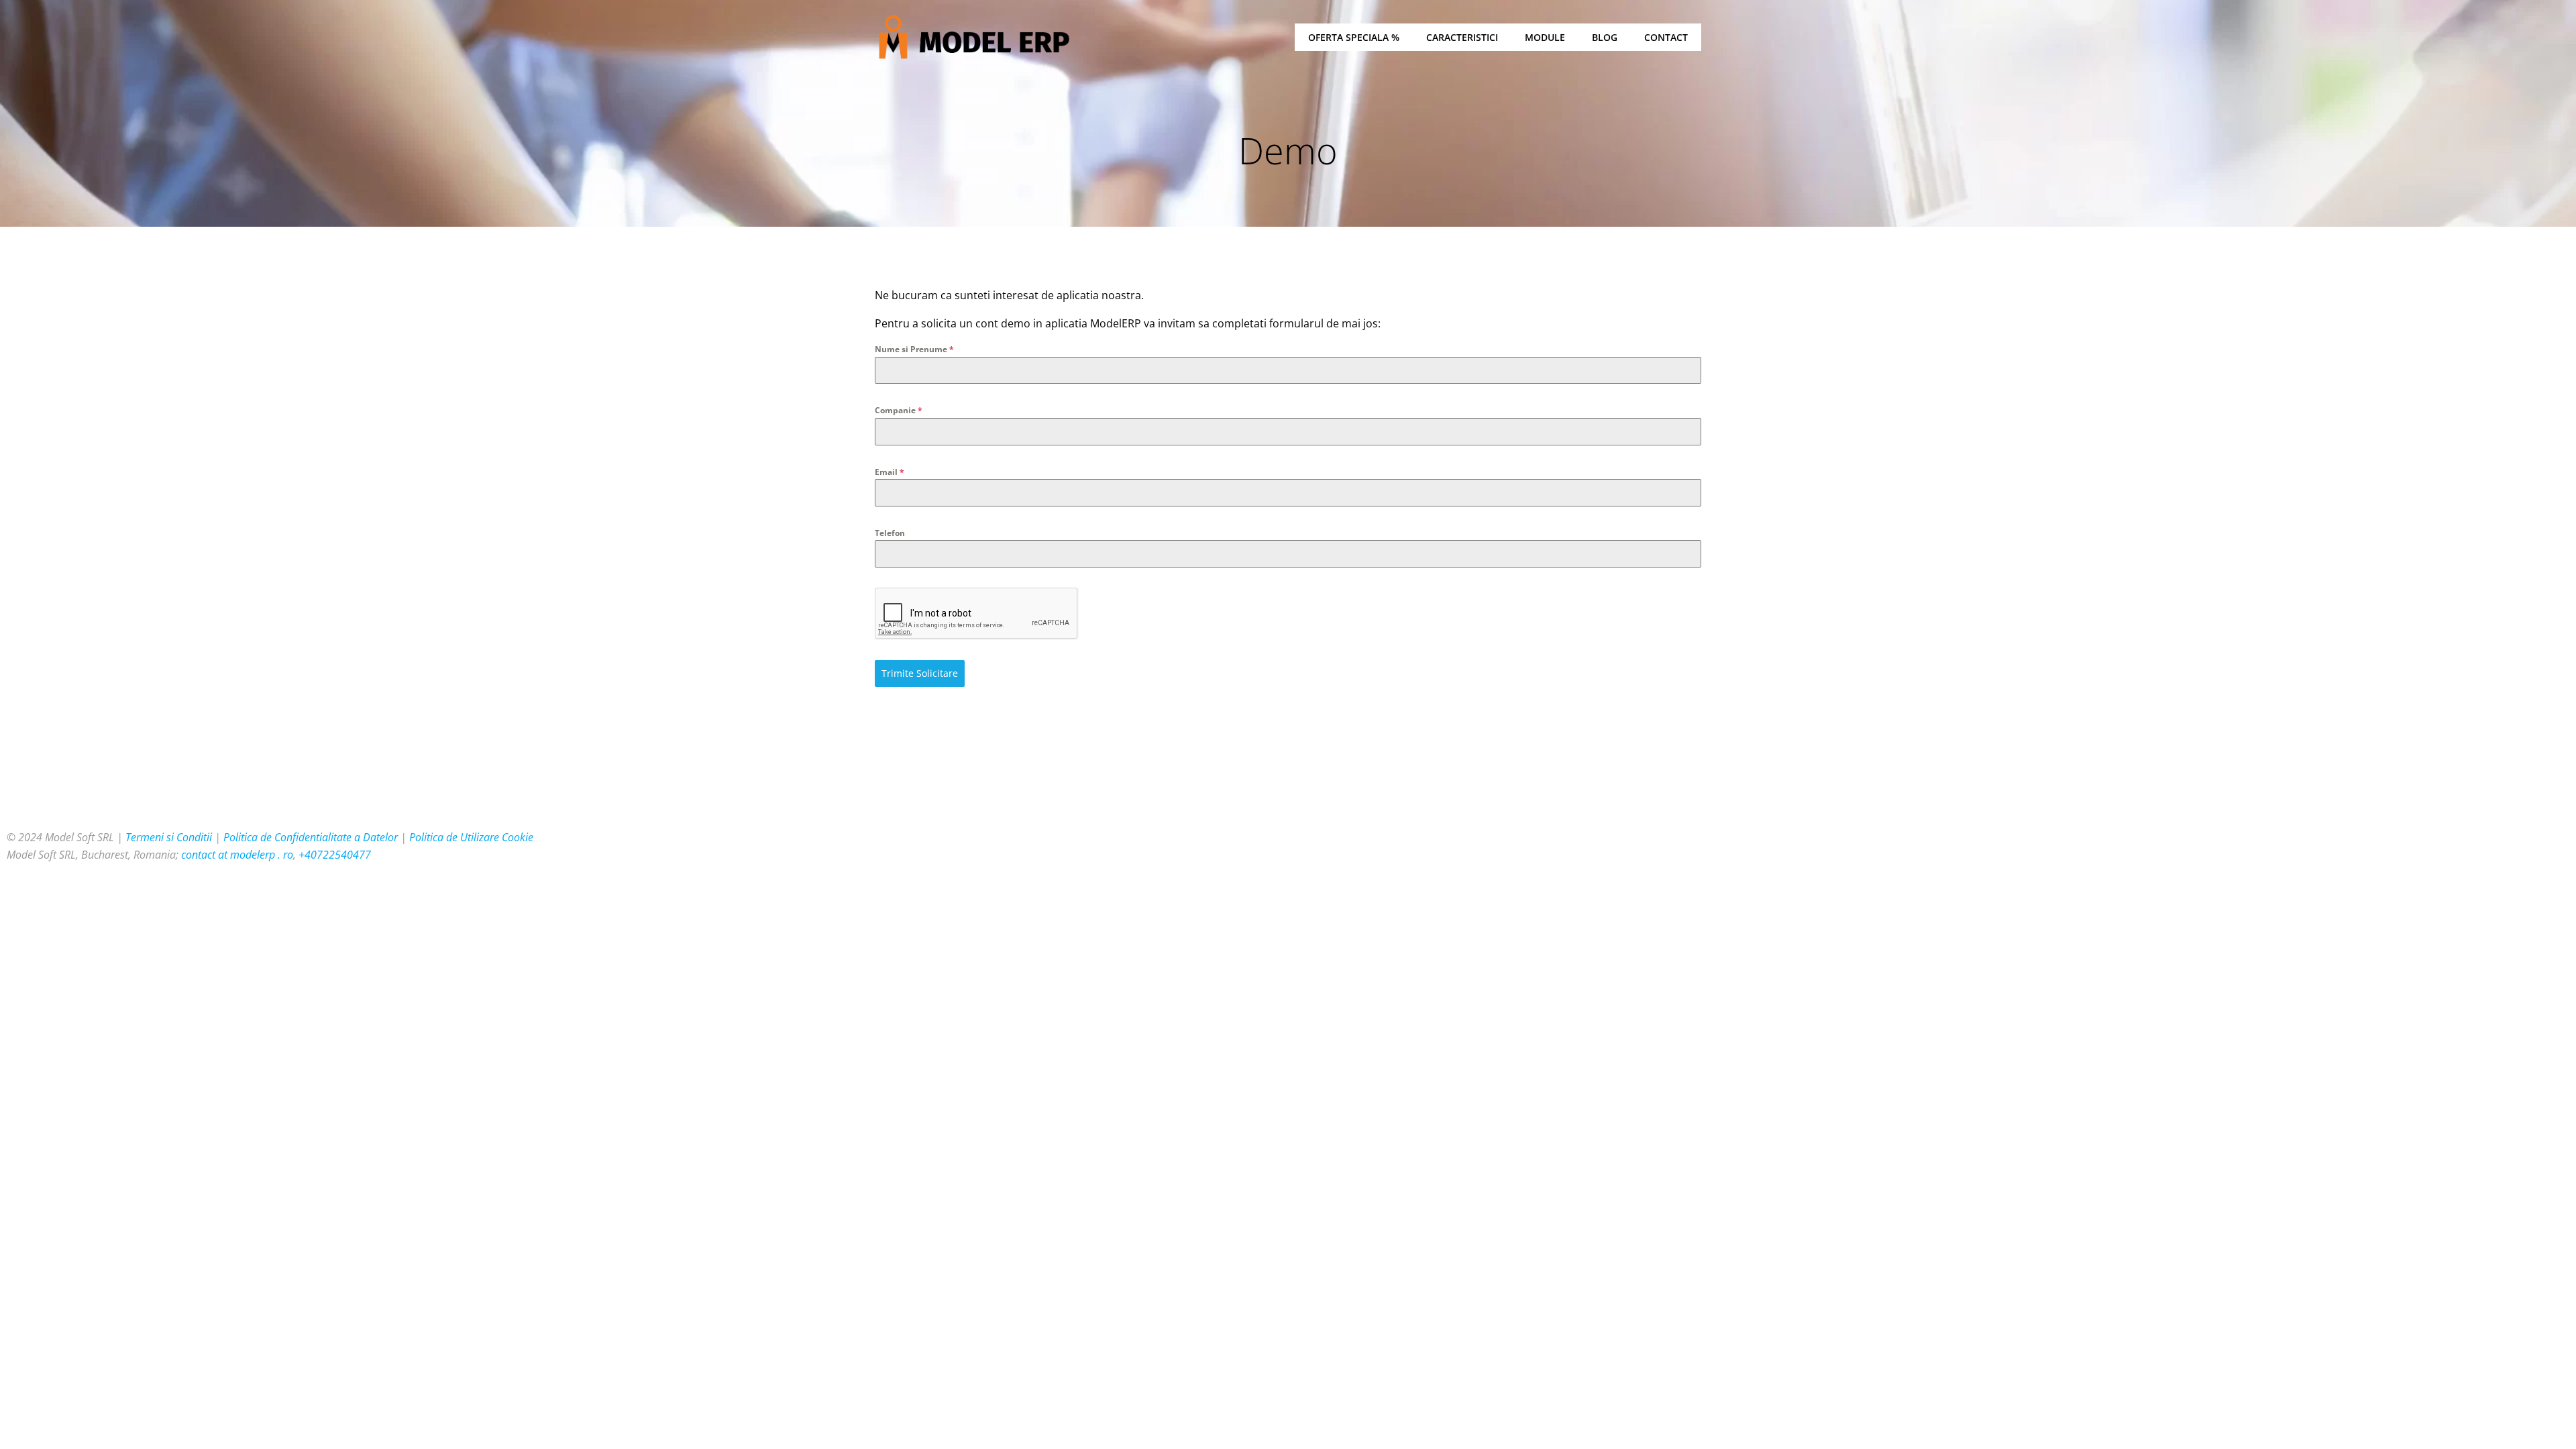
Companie (899, 410)
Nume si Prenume (914, 349)
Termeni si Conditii (169, 837)
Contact (1666, 37)
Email (890, 472)
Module (1545, 37)
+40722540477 (335, 855)
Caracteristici (1462, 37)
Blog (1605, 37)
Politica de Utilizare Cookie (471, 837)
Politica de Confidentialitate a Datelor (311, 837)
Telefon (890, 533)
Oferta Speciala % (1354, 37)
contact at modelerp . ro (237, 855)
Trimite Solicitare (920, 673)
